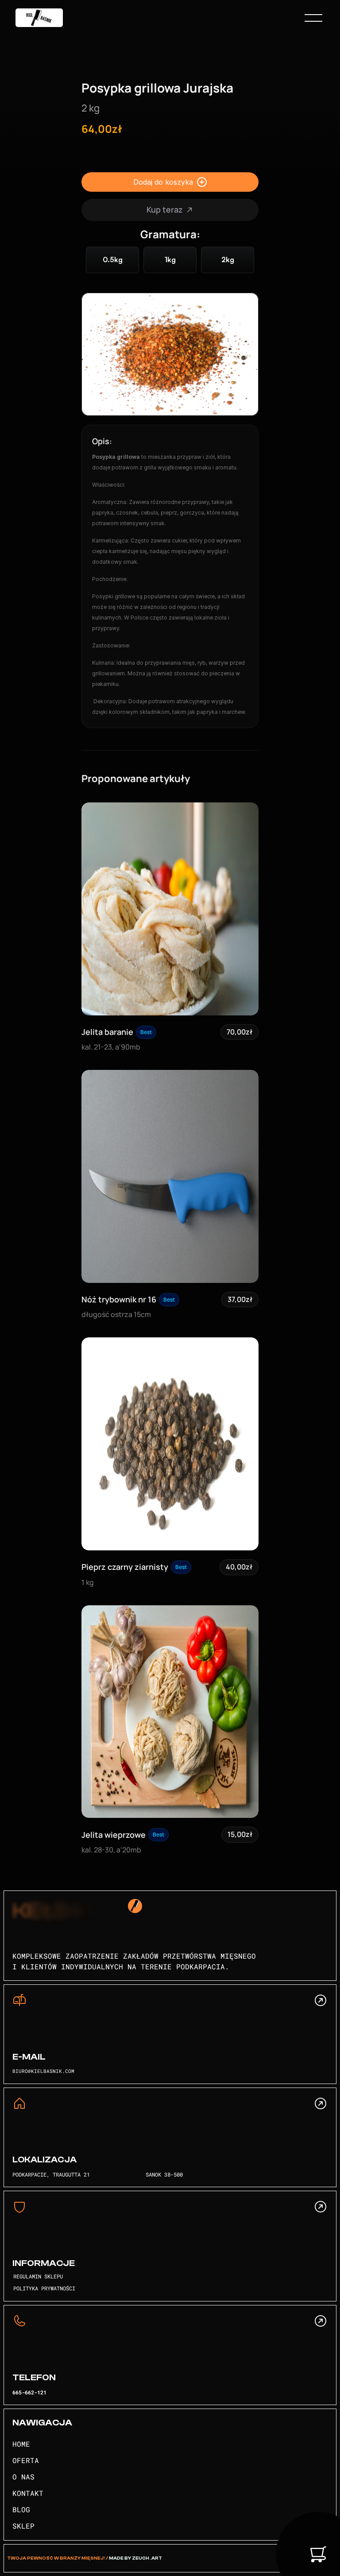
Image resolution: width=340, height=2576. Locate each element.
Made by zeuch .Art (135, 2558)
